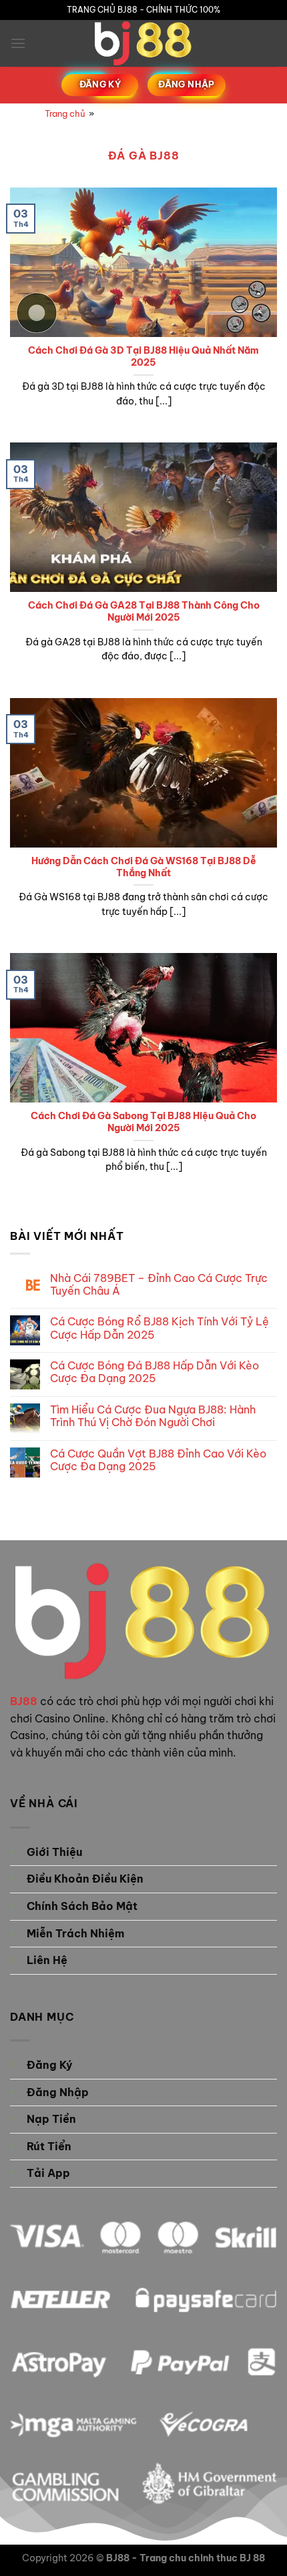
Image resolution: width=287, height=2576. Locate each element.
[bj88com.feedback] (143, 43)
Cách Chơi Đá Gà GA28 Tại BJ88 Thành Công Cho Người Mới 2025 (144, 612)
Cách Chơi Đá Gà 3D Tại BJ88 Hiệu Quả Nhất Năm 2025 (143, 357)
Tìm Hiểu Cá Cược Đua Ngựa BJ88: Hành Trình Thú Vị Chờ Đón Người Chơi (153, 1416)
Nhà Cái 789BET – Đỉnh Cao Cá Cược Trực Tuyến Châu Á (159, 1285)
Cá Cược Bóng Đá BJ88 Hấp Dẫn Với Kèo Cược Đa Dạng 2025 (155, 1372)
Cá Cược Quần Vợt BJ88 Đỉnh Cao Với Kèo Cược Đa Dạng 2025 (158, 1460)
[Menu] (18, 43)
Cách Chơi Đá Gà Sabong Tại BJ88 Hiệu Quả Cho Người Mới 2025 (143, 1122)
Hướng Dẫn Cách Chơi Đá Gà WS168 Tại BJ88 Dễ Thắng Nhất (144, 867)
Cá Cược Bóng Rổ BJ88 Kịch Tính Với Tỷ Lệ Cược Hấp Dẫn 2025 (160, 1328)
